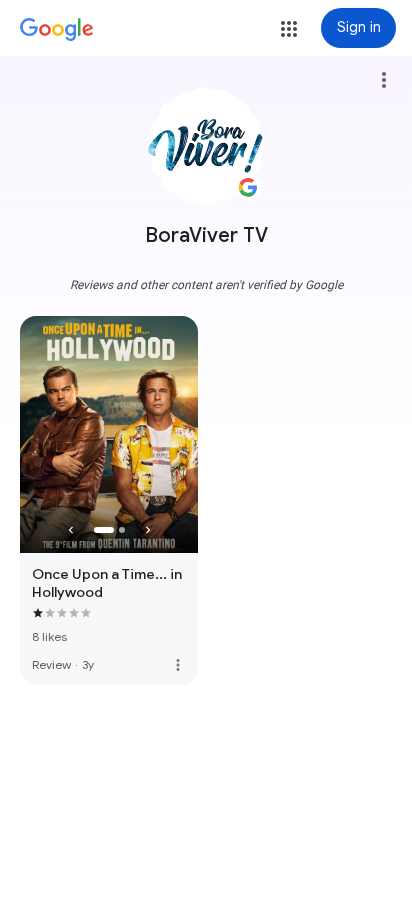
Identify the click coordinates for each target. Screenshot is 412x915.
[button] (289, 29)
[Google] (57, 30)
